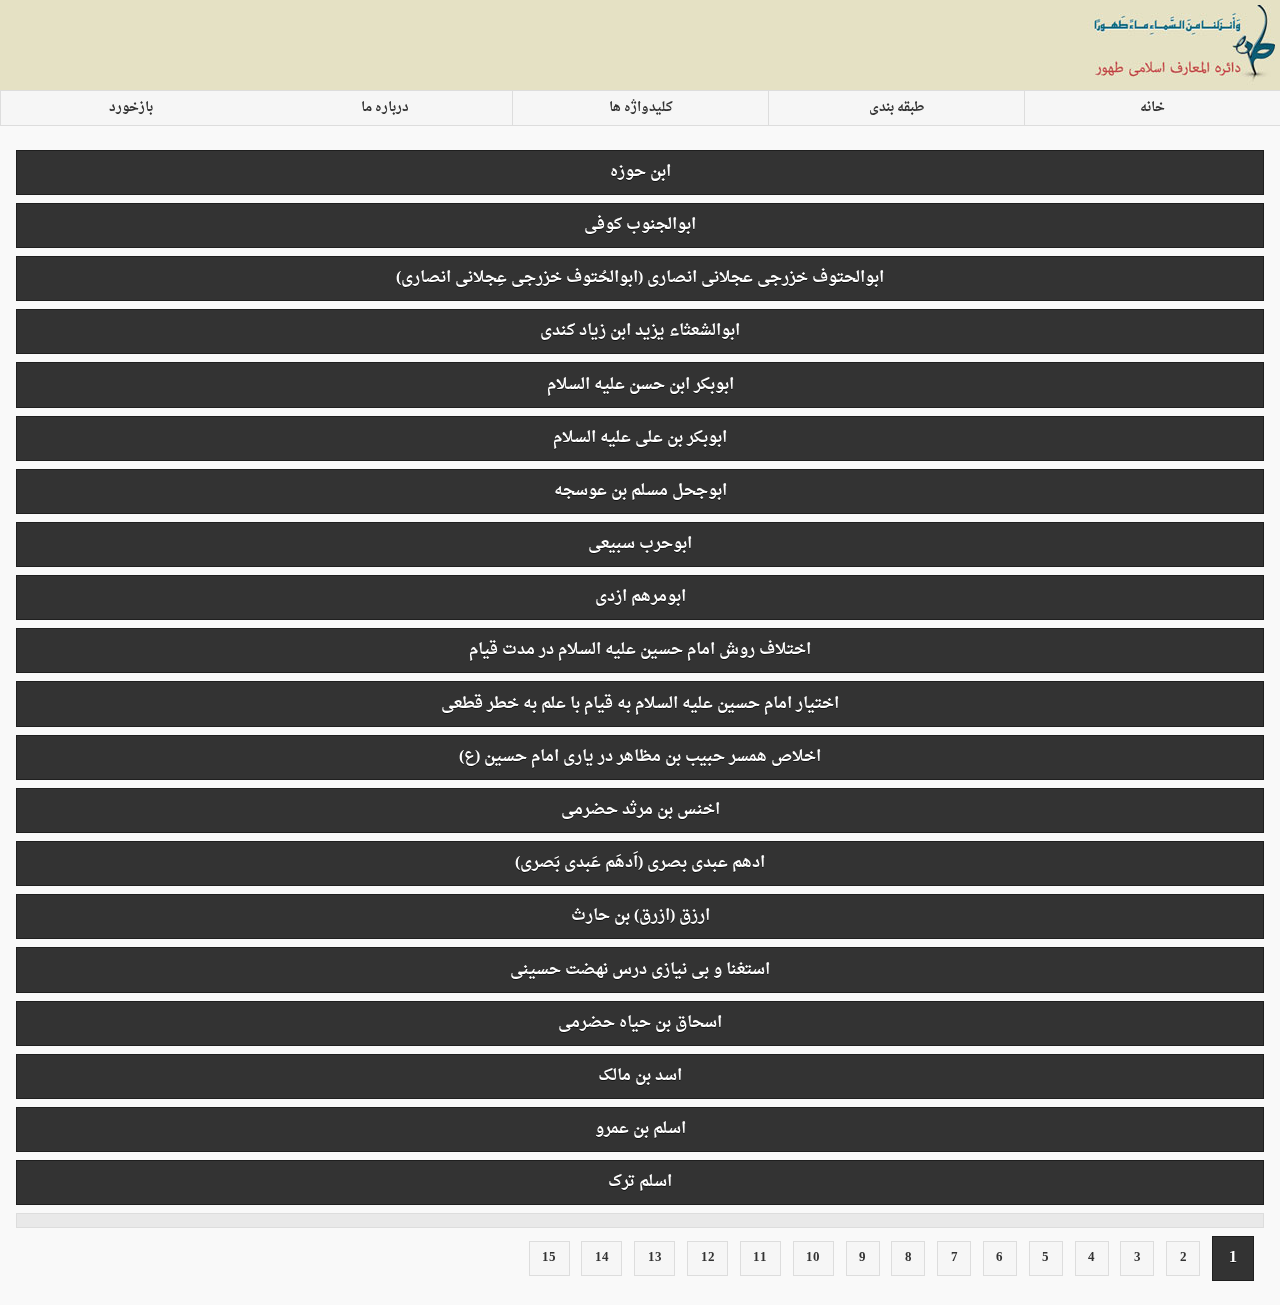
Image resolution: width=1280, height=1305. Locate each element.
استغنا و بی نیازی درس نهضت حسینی (640, 970)
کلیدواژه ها (641, 108)
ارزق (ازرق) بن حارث (640, 916)
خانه (1152, 108)
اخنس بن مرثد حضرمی (640, 810)
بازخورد (131, 108)
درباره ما (385, 108)
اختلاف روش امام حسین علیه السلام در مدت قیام (640, 650)
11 (760, 1258)
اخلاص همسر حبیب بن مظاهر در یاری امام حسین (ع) (640, 757)
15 (549, 1258)
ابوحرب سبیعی (640, 544)
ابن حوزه (640, 172)
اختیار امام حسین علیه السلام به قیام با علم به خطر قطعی (640, 704)
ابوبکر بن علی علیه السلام (640, 438)
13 (655, 1258)
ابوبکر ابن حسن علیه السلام (640, 385)
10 (813, 1258)
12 (708, 1258)
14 (602, 1258)
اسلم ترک (640, 1182)
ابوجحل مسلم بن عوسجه (640, 491)
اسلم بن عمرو (640, 1129)
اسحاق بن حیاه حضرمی (640, 1023)
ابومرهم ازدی (640, 597)
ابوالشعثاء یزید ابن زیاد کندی (640, 331)
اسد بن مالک (640, 1076)
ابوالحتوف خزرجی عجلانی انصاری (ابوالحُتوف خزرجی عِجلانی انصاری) (640, 278)
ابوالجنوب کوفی (640, 225)
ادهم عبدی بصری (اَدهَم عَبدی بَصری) (640, 863)
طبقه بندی (897, 108)
